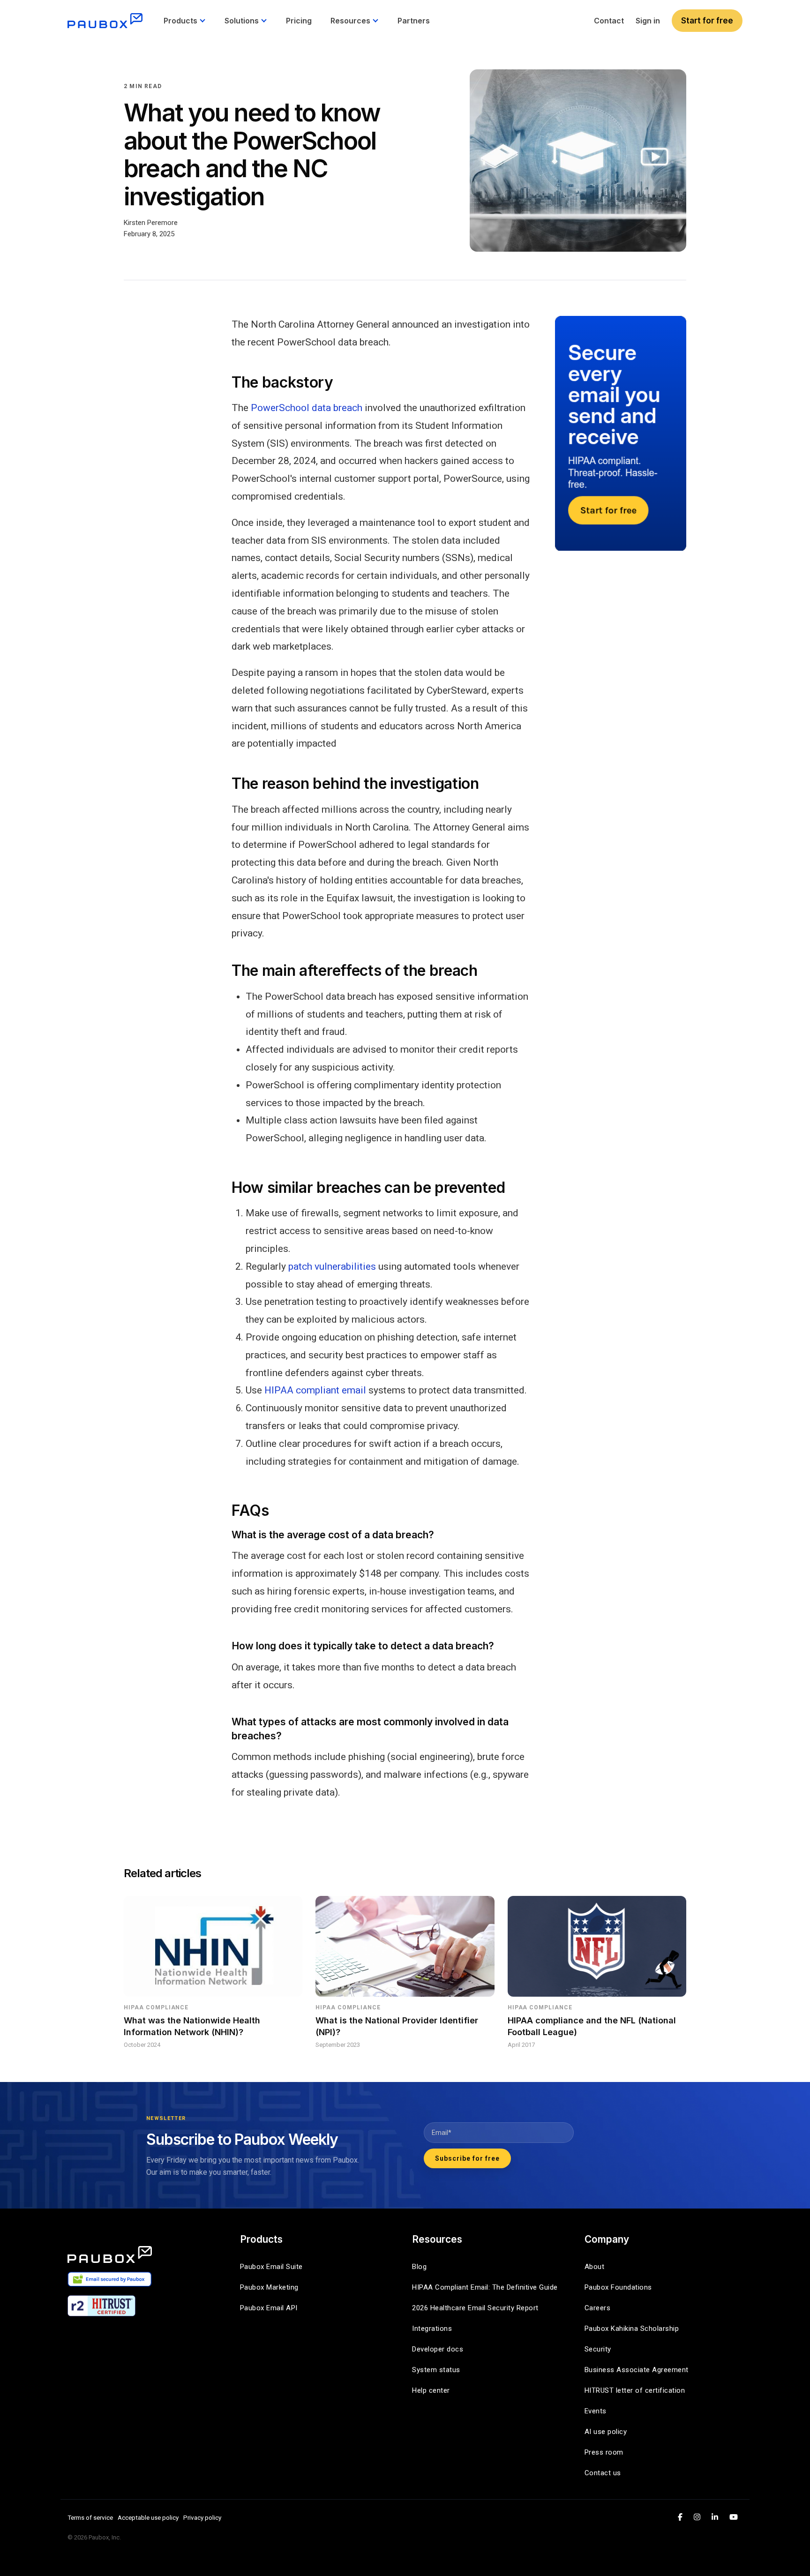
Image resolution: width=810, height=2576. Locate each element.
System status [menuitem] (436, 2370)
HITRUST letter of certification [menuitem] (635, 2390)
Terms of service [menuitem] (90, 2517)
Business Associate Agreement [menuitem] (637, 2370)
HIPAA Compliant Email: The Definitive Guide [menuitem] (485, 2287)
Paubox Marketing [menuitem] (269, 2287)
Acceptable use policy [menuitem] (148, 2517)
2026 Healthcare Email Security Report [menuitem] (475, 2308)
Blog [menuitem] (419, 2267)
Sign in (648, 21)
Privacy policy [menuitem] (202, 2517)
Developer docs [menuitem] (438, 2349)
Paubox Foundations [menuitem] (618, 2287)
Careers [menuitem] (598, 2308)
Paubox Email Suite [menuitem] (271, 2267)
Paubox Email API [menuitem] (269, 2308)
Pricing (299, 21)
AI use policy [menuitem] (606, 2432)
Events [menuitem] (596, 2411)
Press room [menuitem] (604, 2452)
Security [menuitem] (598, 2349)
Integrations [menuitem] (432, 2329)
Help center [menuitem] (431, 2390)
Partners (414, 21)
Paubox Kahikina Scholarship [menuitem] (632, 2329)
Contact (609, 21)
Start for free (707, 21)
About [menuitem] (595, 2267)
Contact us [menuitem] (603, 2473)
